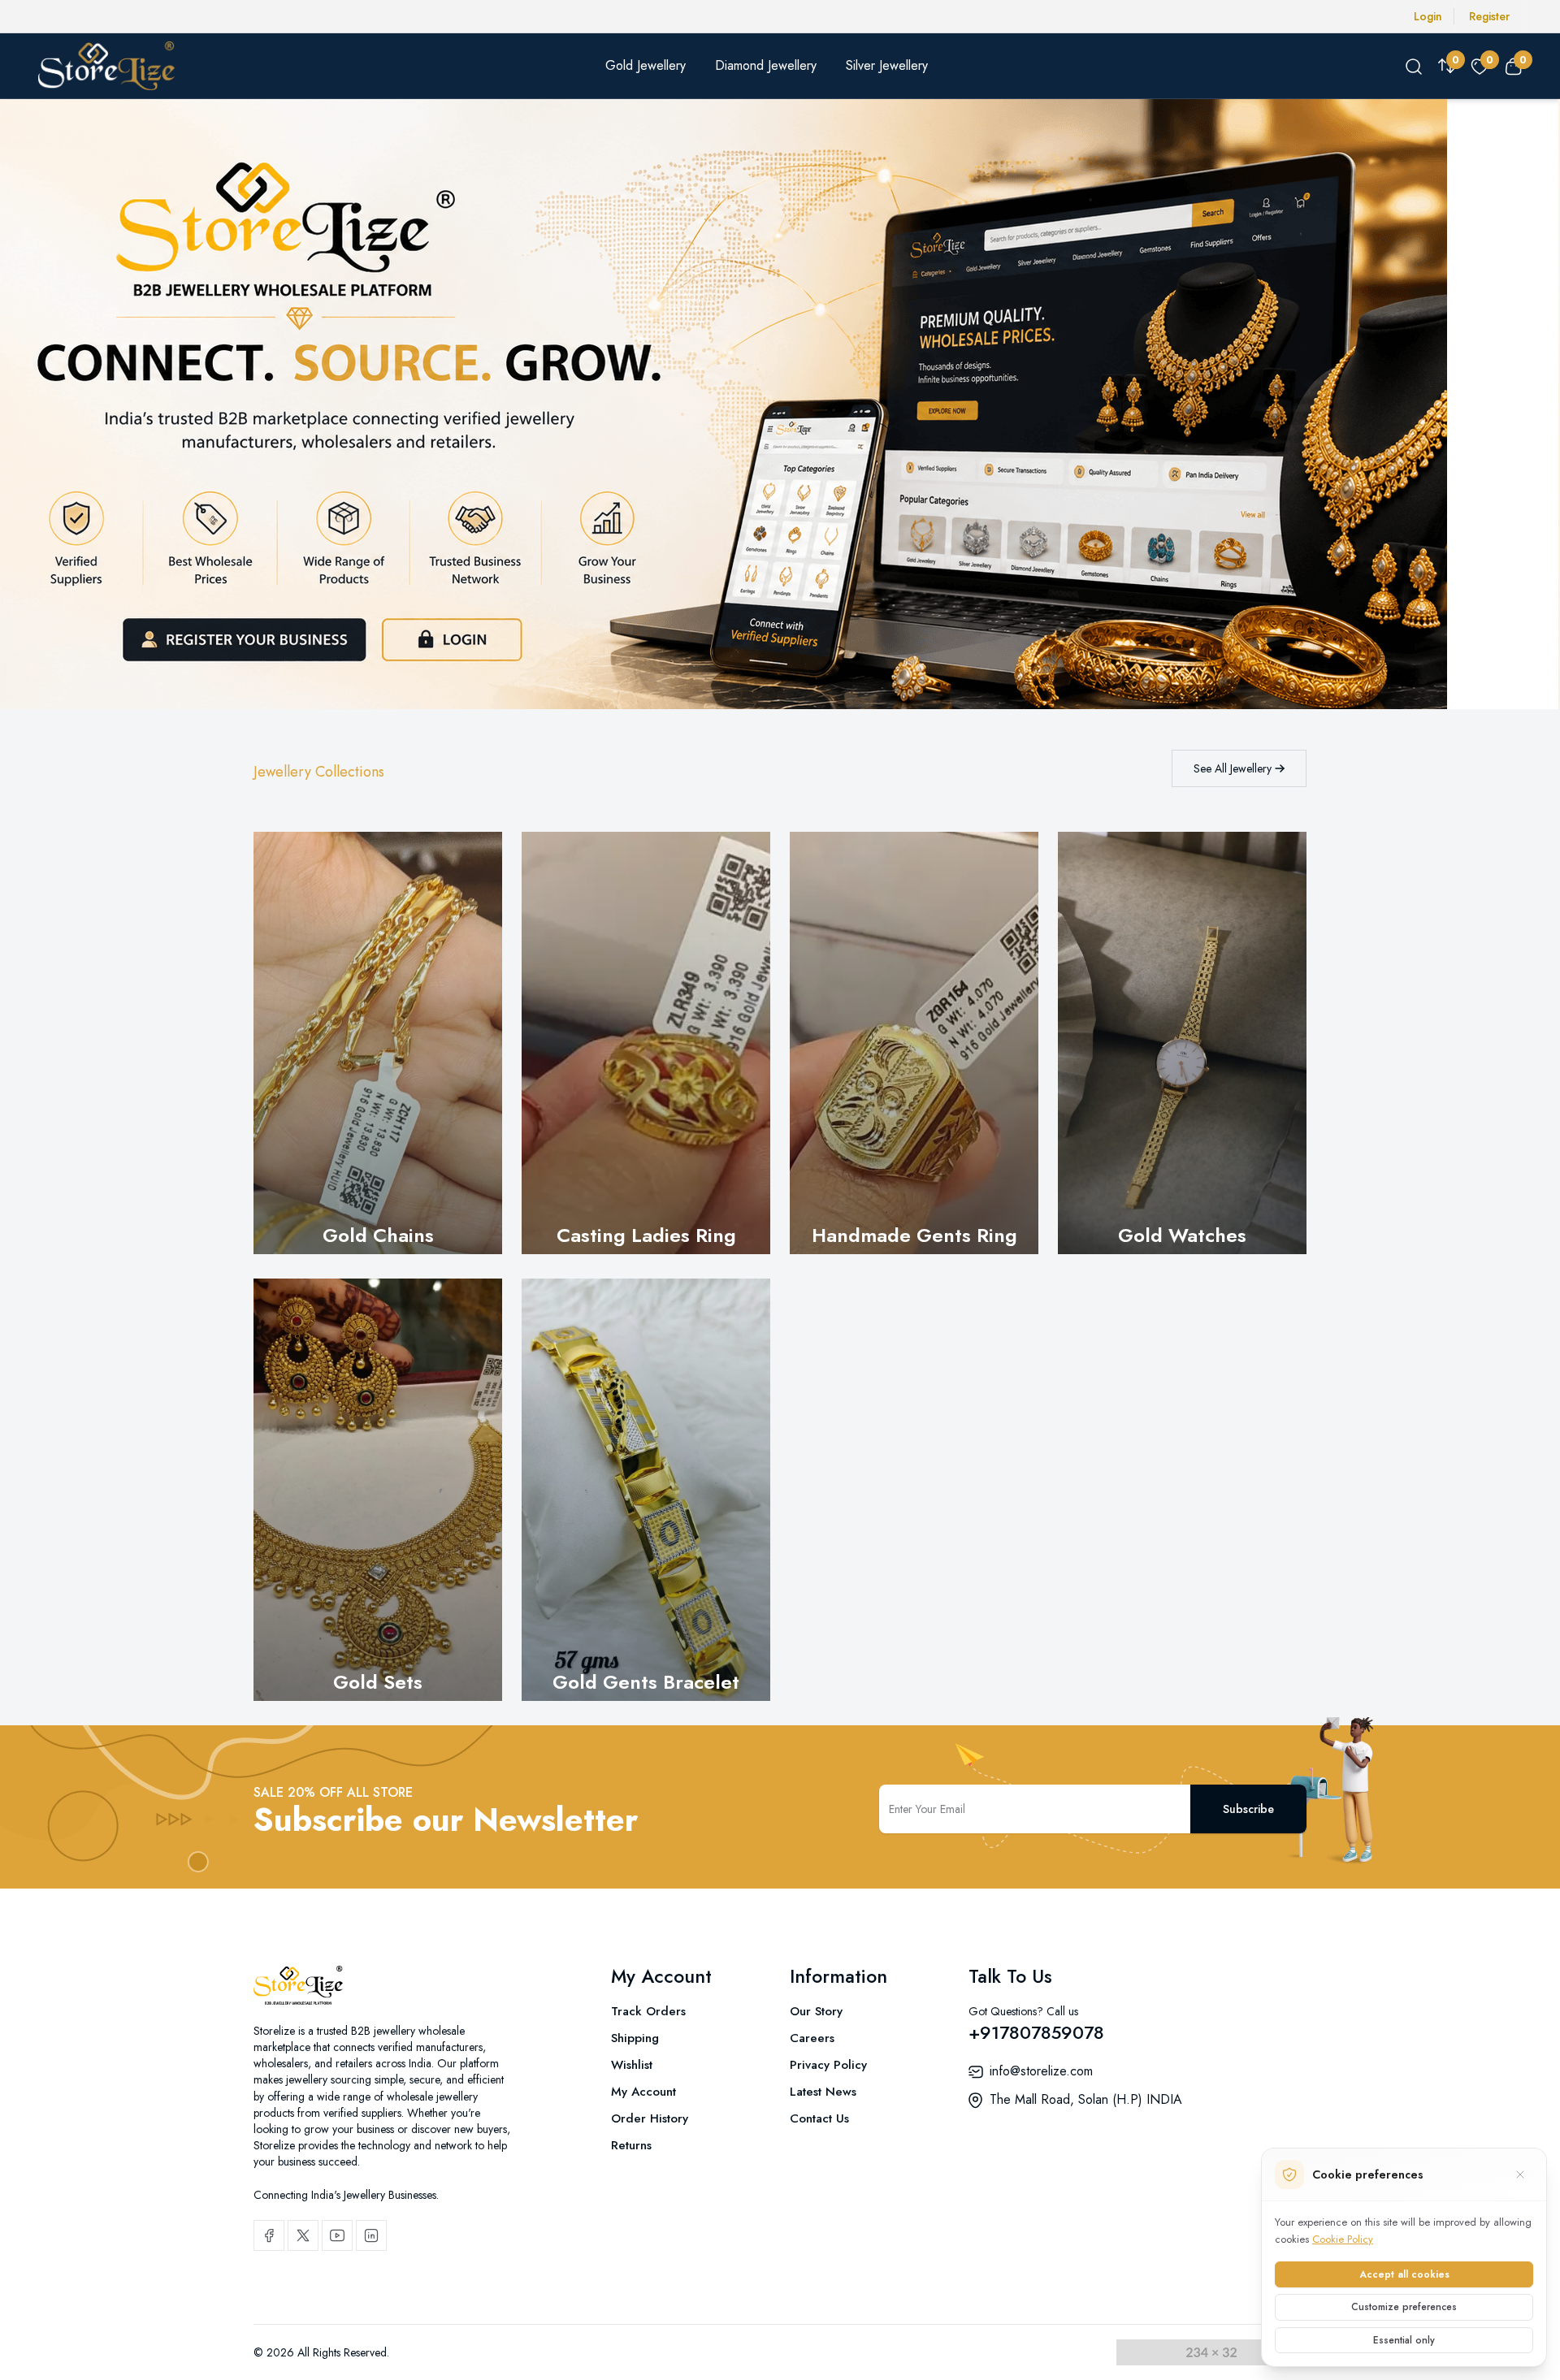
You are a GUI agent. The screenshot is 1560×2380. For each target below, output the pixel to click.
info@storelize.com (1041, 2071)
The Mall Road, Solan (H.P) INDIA (1086, 2099)
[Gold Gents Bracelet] (646, 1490)
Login (1428, 16)
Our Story (816, 2011)
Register (1489, 16)
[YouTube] (337, 2235)
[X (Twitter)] (303, 2235)
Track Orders (648, 2011)
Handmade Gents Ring (914, 1235)
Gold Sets (378, 1682)
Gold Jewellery (646, 65)
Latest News (823, 2092)
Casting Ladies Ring (646, 1235)
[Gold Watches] (1182, 1043)
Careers (812, 2038)
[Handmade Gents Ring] (914, 1043)
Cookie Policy (1343, 2239)
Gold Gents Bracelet (646, 1682)
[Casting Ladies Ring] (646, 1043)
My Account (643, 2092)
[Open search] (1414, 66)
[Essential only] (1520, 2174)
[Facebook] (269, 2235)
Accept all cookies (1404, 2274)
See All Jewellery (1234, 768)
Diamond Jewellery (766, 65)
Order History (650, 2118)
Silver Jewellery (887, 65)
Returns (631, 2145)
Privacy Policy (828, 2065)
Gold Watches (1182, 1235)
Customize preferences (1404, 2307)
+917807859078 (1036, 2032)
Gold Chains (378, 1235)
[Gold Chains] (378, 1043)
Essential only (1404, 2340)
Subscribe (1248, 1809)
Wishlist (632, 2065)
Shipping (635, 2038)
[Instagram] (371, 2235)
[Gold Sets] (378, 1490)
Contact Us (819, 2118)
